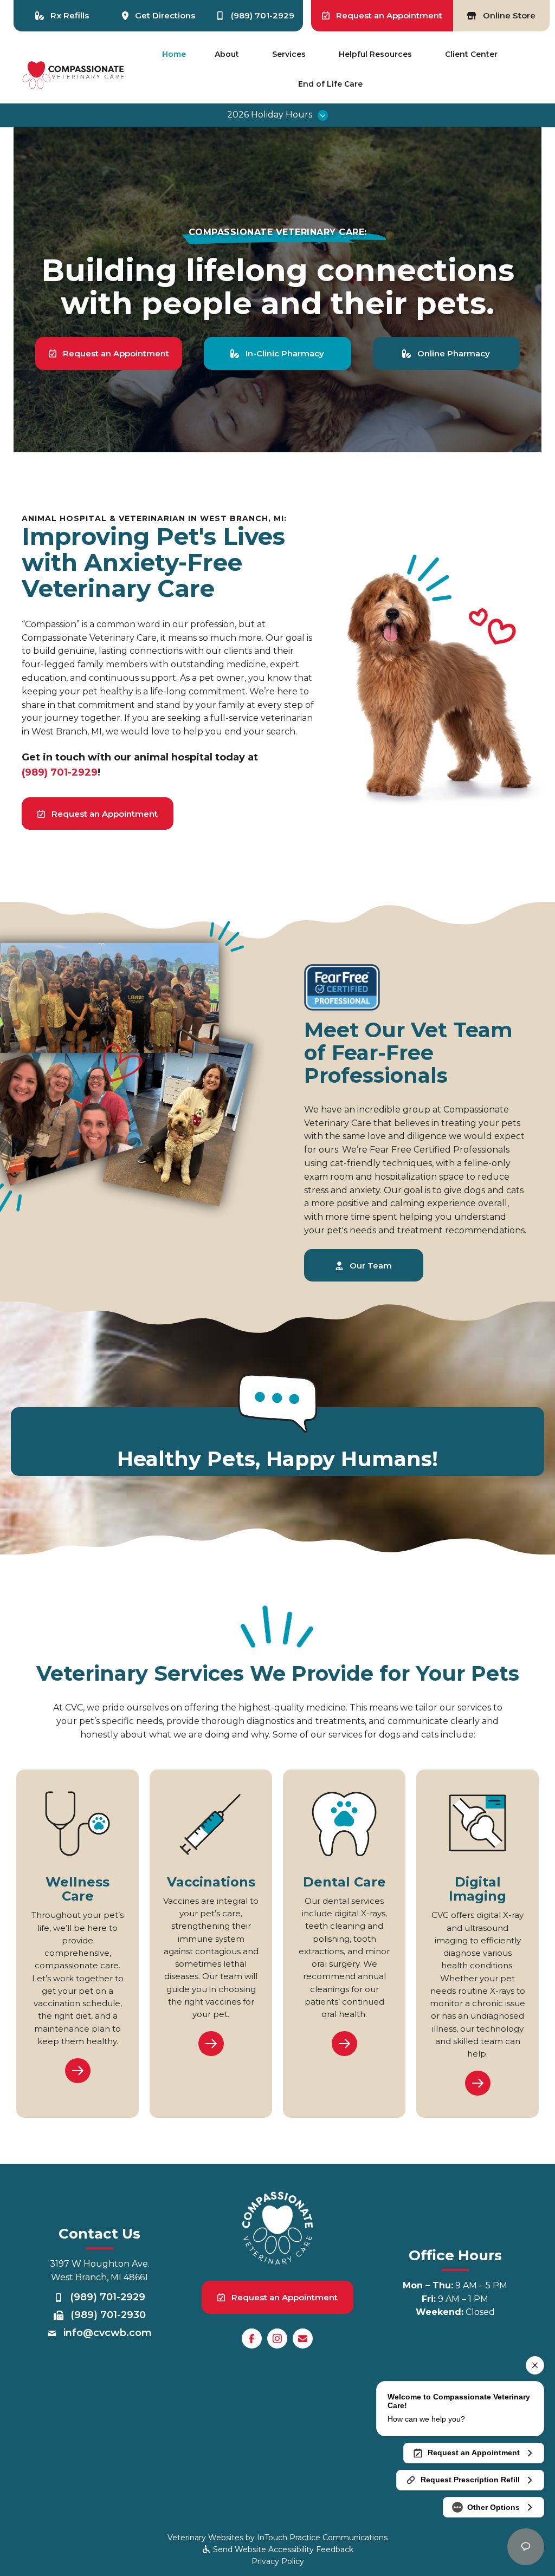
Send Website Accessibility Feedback (282, 2549)
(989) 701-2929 (60, 772)
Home (174, 54)
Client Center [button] (471, 54)
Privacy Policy (278, 2561)
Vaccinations (211, 1882)
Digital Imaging (477, 1889)
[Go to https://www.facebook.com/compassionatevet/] (252, 2338)
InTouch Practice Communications (322, 2538)
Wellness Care (78, 1889)
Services (289, 54)
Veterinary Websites (205, 2538)
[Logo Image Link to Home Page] (74, 74)
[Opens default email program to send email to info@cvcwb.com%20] (303, 2338)
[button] (277, 115)
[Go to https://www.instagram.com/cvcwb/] (277, 2338)
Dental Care (344, 1882)
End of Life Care (330, 84)
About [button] (227, 54)
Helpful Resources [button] (375, 54)
